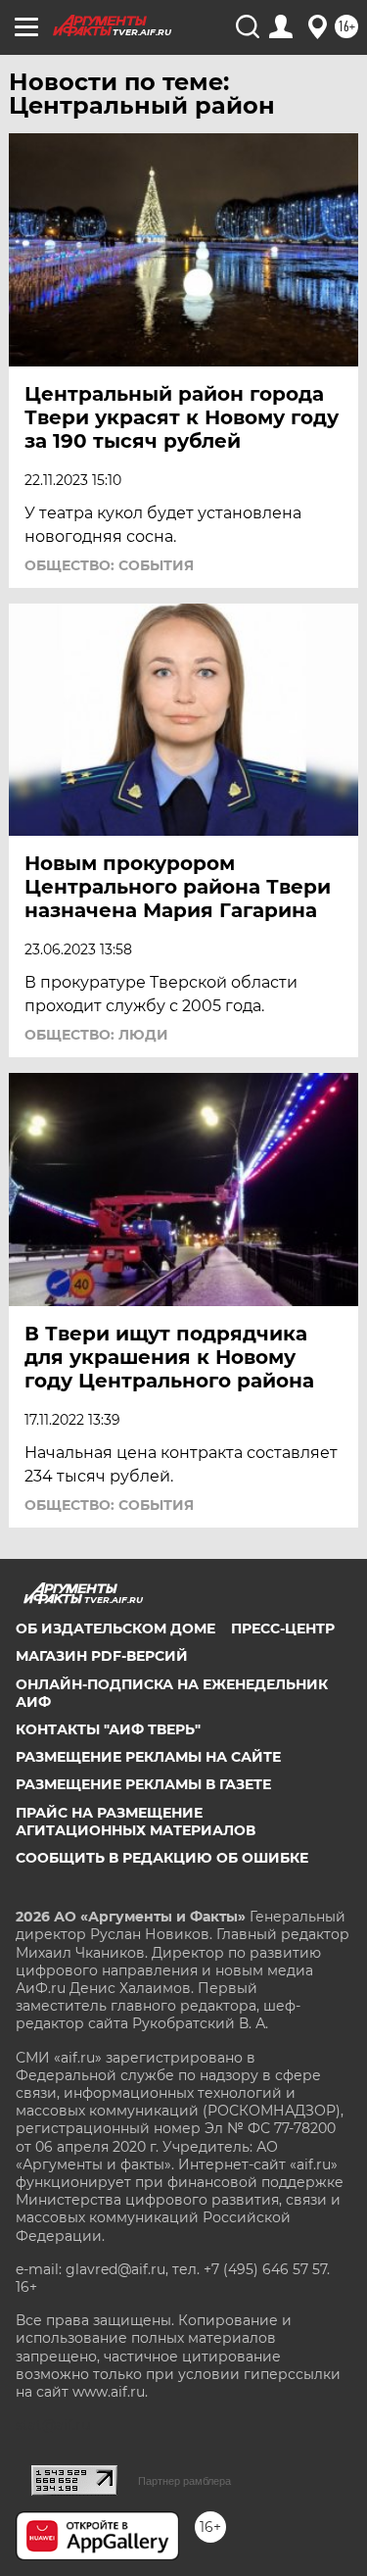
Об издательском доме (115, 1628)
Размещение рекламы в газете (143, 1784)
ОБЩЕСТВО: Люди (96, 1035)
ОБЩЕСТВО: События (109, 565)
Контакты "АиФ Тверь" (108, 1729)
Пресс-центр (283, 1628)
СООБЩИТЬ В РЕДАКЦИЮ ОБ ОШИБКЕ (162, 1858)
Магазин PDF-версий (102, 1656)
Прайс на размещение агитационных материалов (136, 1822)
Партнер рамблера (184, 2481)
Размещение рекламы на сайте (148, 1757)
